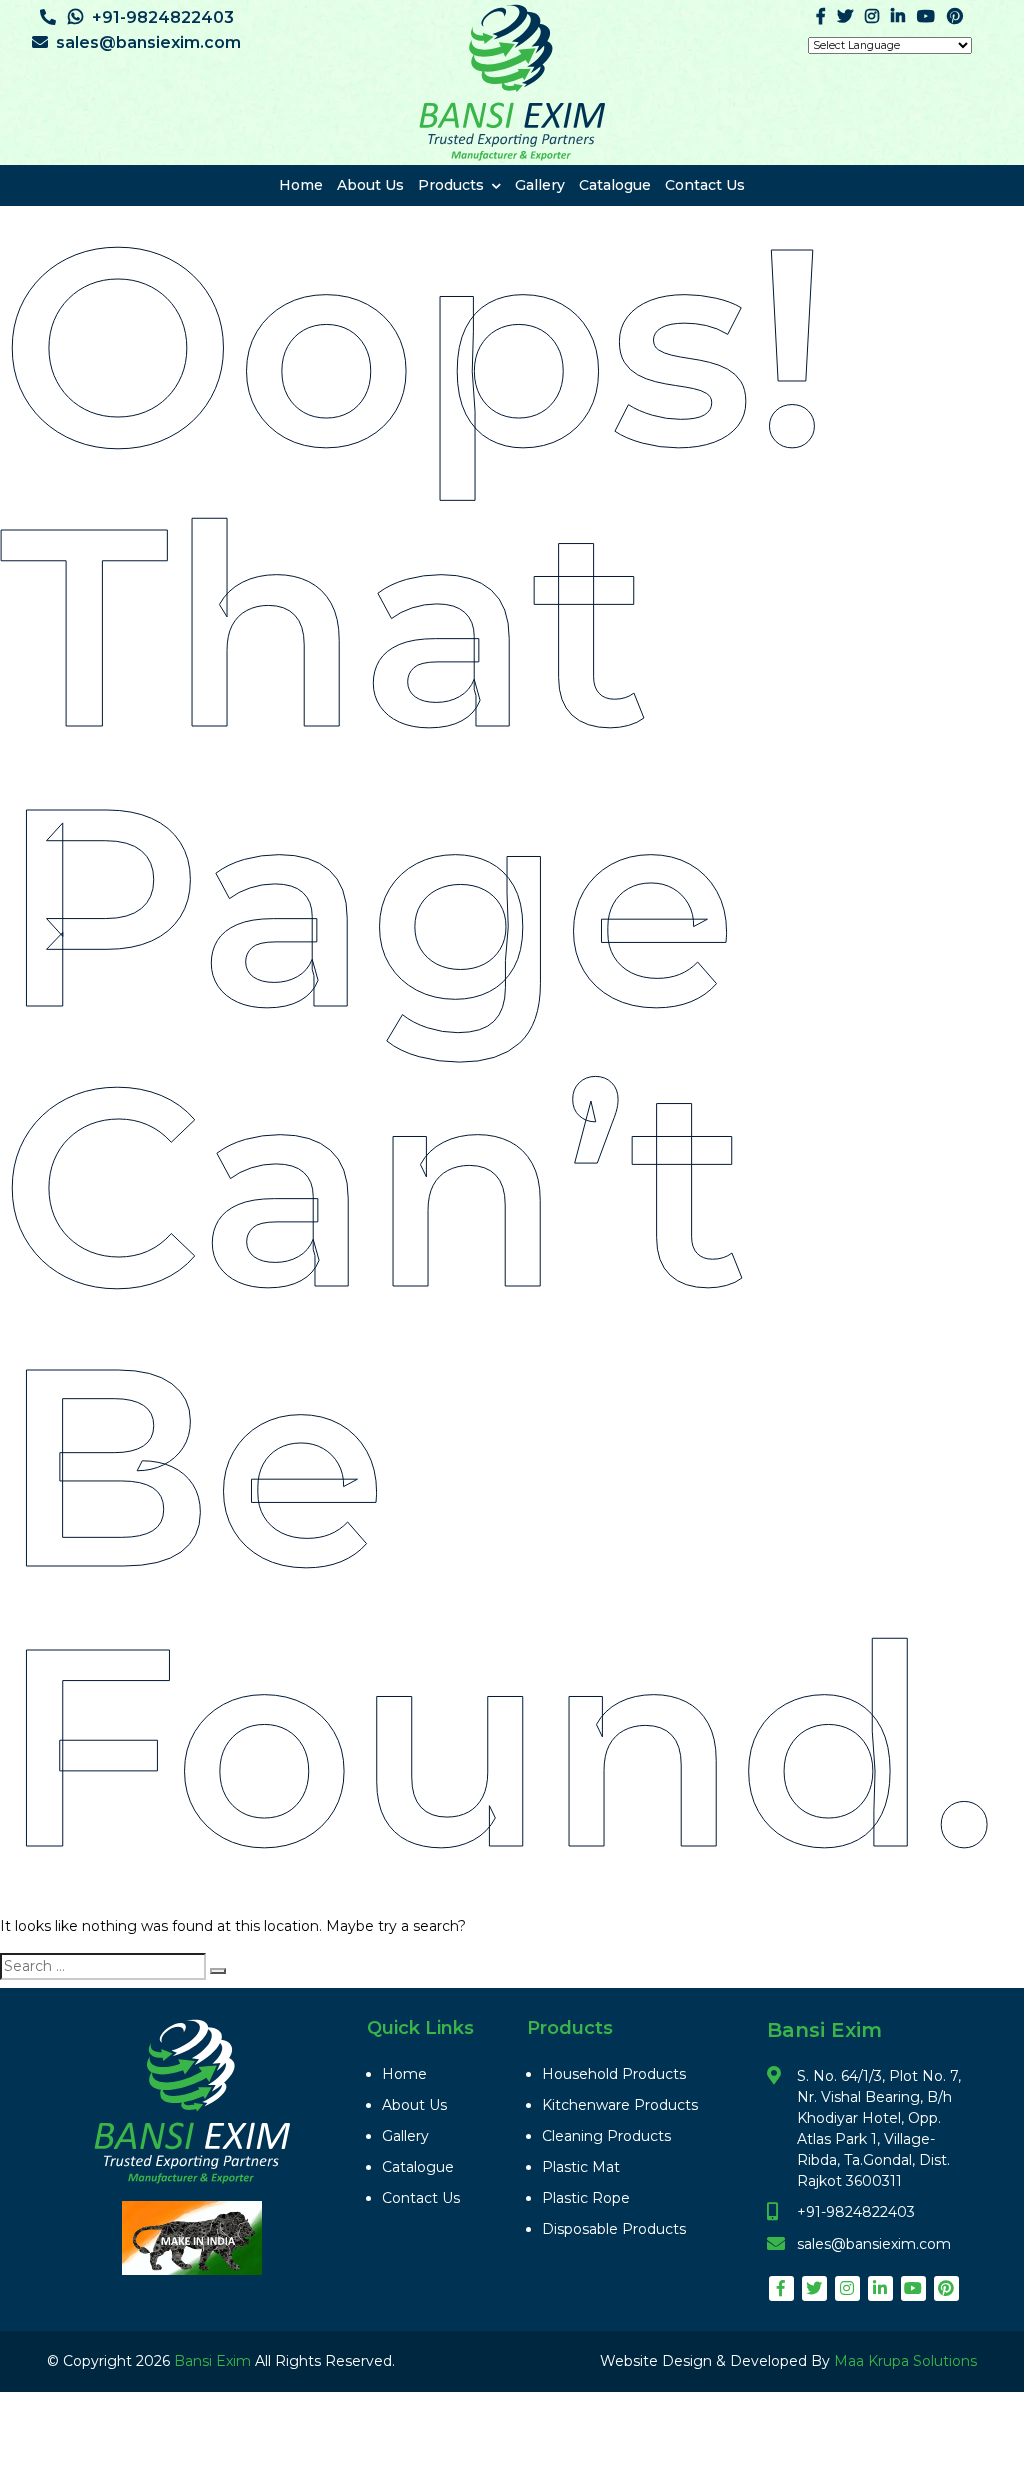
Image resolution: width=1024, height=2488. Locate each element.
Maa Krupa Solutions (905, 2361)
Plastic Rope (586, 2198)
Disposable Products (614, 2229)
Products (451, 185)
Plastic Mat (581, 2167)
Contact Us (705, 185)
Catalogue (615, 185)
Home (301, 185)
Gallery (540, 185)
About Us (370, 185)
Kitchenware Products (620, 2105)
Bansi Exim (214, 2361)
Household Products (614, 2074)
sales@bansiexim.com (148, 42)
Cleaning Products (606, 2136)
